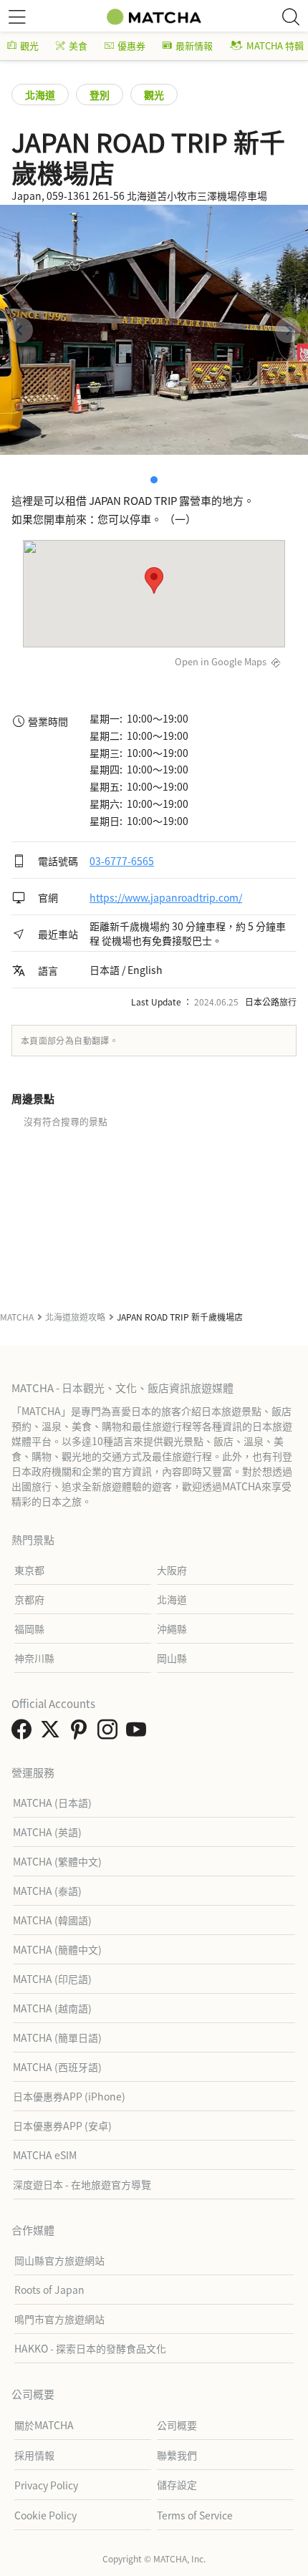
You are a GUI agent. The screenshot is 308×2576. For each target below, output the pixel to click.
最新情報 (194, 45)
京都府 (29, 1599)
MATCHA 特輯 (275, 45)
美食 (78, 45)
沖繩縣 (172, 1629)
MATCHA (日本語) (52, 1803)
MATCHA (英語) (47, 1832)
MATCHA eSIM (45, 2155)
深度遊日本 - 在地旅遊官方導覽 (82, 2184)
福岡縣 (29, 1629)
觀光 (29, 45)
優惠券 (131, 45)
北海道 (40, 95)
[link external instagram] (110, 1733)
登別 (100, 95)
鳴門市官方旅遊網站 (59, 2319)
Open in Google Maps (221, 661)
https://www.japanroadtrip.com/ (166, 897)
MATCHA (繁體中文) (57, 1861)
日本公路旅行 (271, 1002)
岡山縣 (172, 1658)
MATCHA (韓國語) (52, 1920)
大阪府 (172, 1570)
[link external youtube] (139, 1733)
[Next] (288, 330)
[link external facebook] (24, 1733)
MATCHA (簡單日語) (57, 2037)
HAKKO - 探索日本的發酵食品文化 (90, 2348)
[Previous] (20, 330)
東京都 (29, 1570)
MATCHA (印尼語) (52, 1979)
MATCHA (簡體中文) (57, 1949)
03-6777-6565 (122, 861)
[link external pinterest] (82, 1733)
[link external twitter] (53, 1733)
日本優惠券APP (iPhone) (69, 2096)
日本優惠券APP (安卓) (62, 2126)
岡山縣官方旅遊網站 (59, 2260)
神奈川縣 (34, 1658)
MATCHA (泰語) (47, 1891)
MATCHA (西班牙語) (57, 2067)
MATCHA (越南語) (52, 2008)
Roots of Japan (49, 2290)
